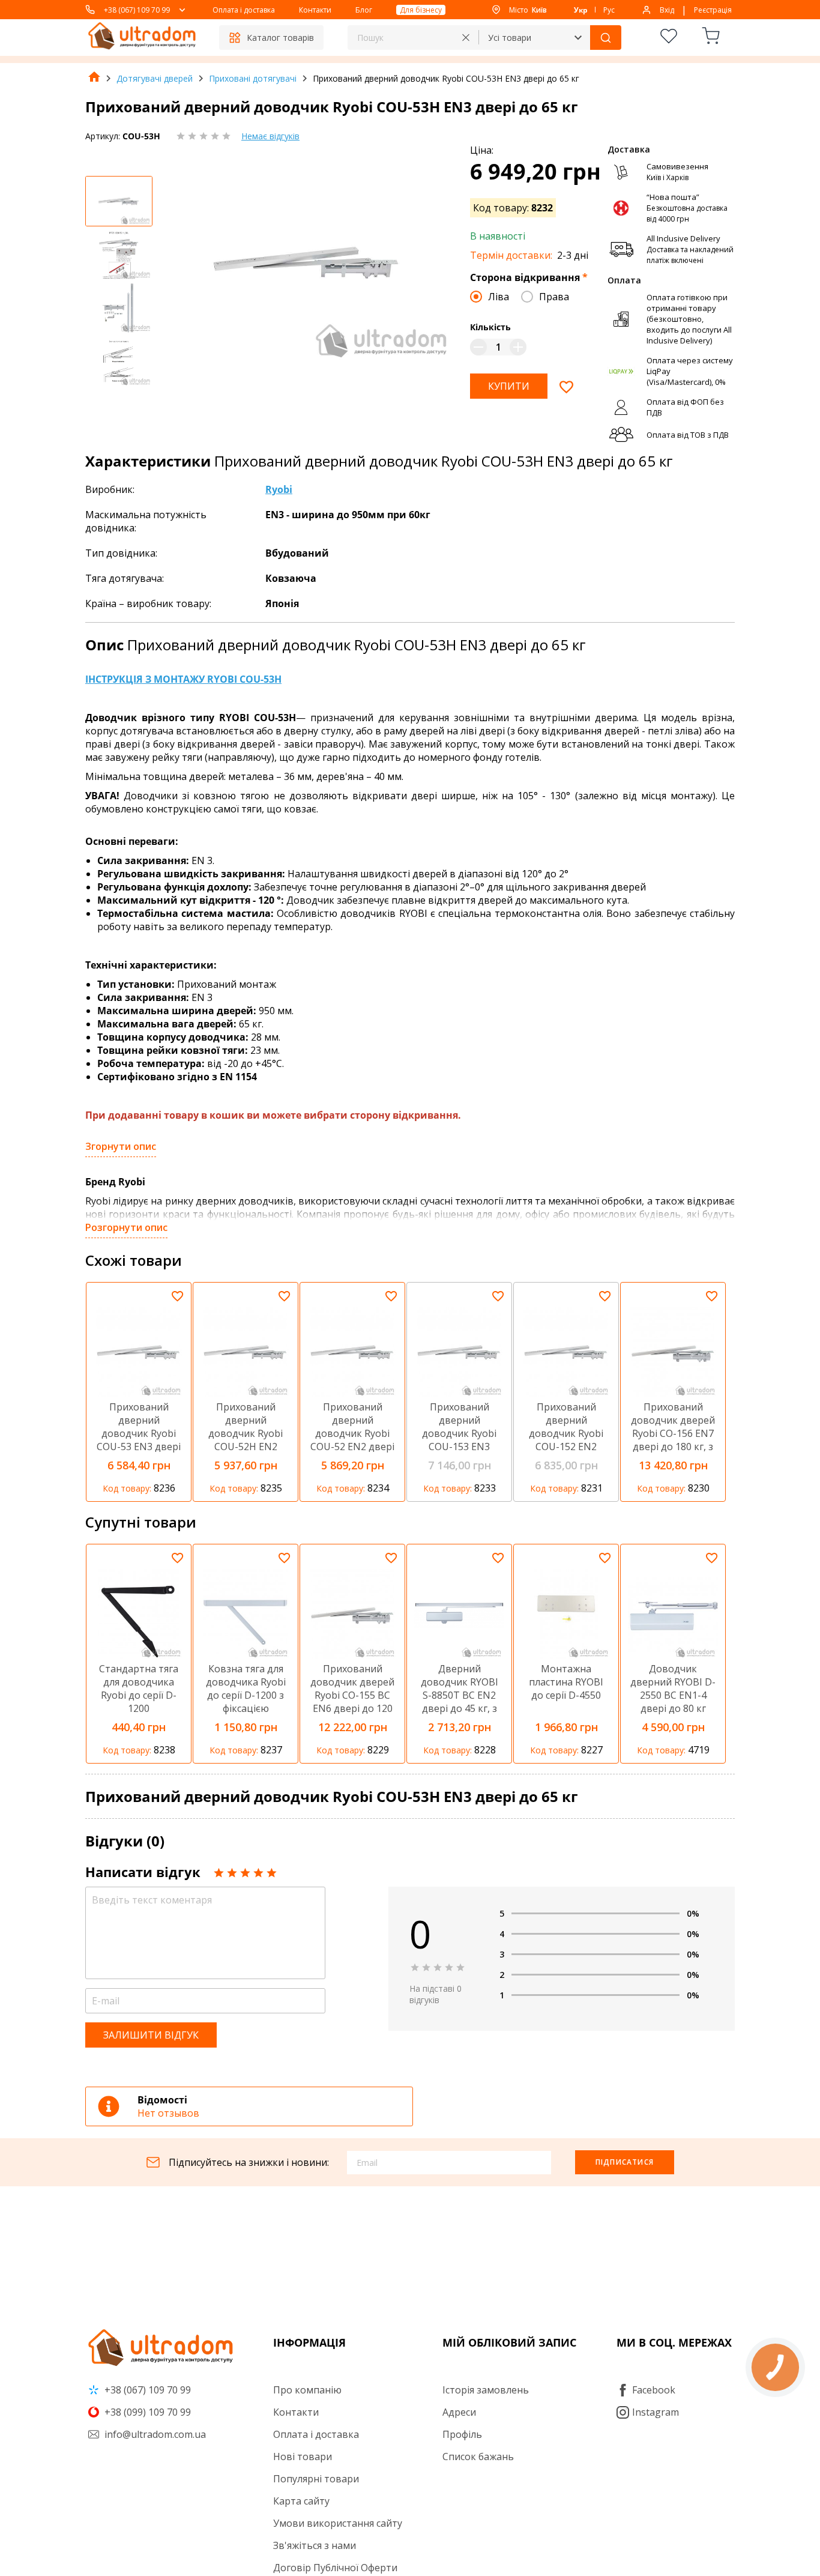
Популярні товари (316, 2479)
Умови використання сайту (338, 2523)
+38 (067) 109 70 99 (137, 10)
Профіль (462, 2434)
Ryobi (279, 489)
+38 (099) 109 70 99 (146, 2412)
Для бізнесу (421, 10)
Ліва (499, 297)
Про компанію (307, 2390)
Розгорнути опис (126, 1227)
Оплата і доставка (244, 10)
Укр (581, 10)
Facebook (654, 2390)
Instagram (656, 2412)
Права (554, 297)
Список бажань (478, 2457)
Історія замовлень (486, 2390)
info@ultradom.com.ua (154, 2434)
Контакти (315, 10)
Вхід (667, 10)
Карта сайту (301, 2501)
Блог (364, 10)
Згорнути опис (121, 1146)
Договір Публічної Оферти (335, 2568)
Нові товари (303, 2457)
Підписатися (625, 2162)
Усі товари (510, 38)
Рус (609, 10)
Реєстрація (713, 10)
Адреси (459, 2412)
